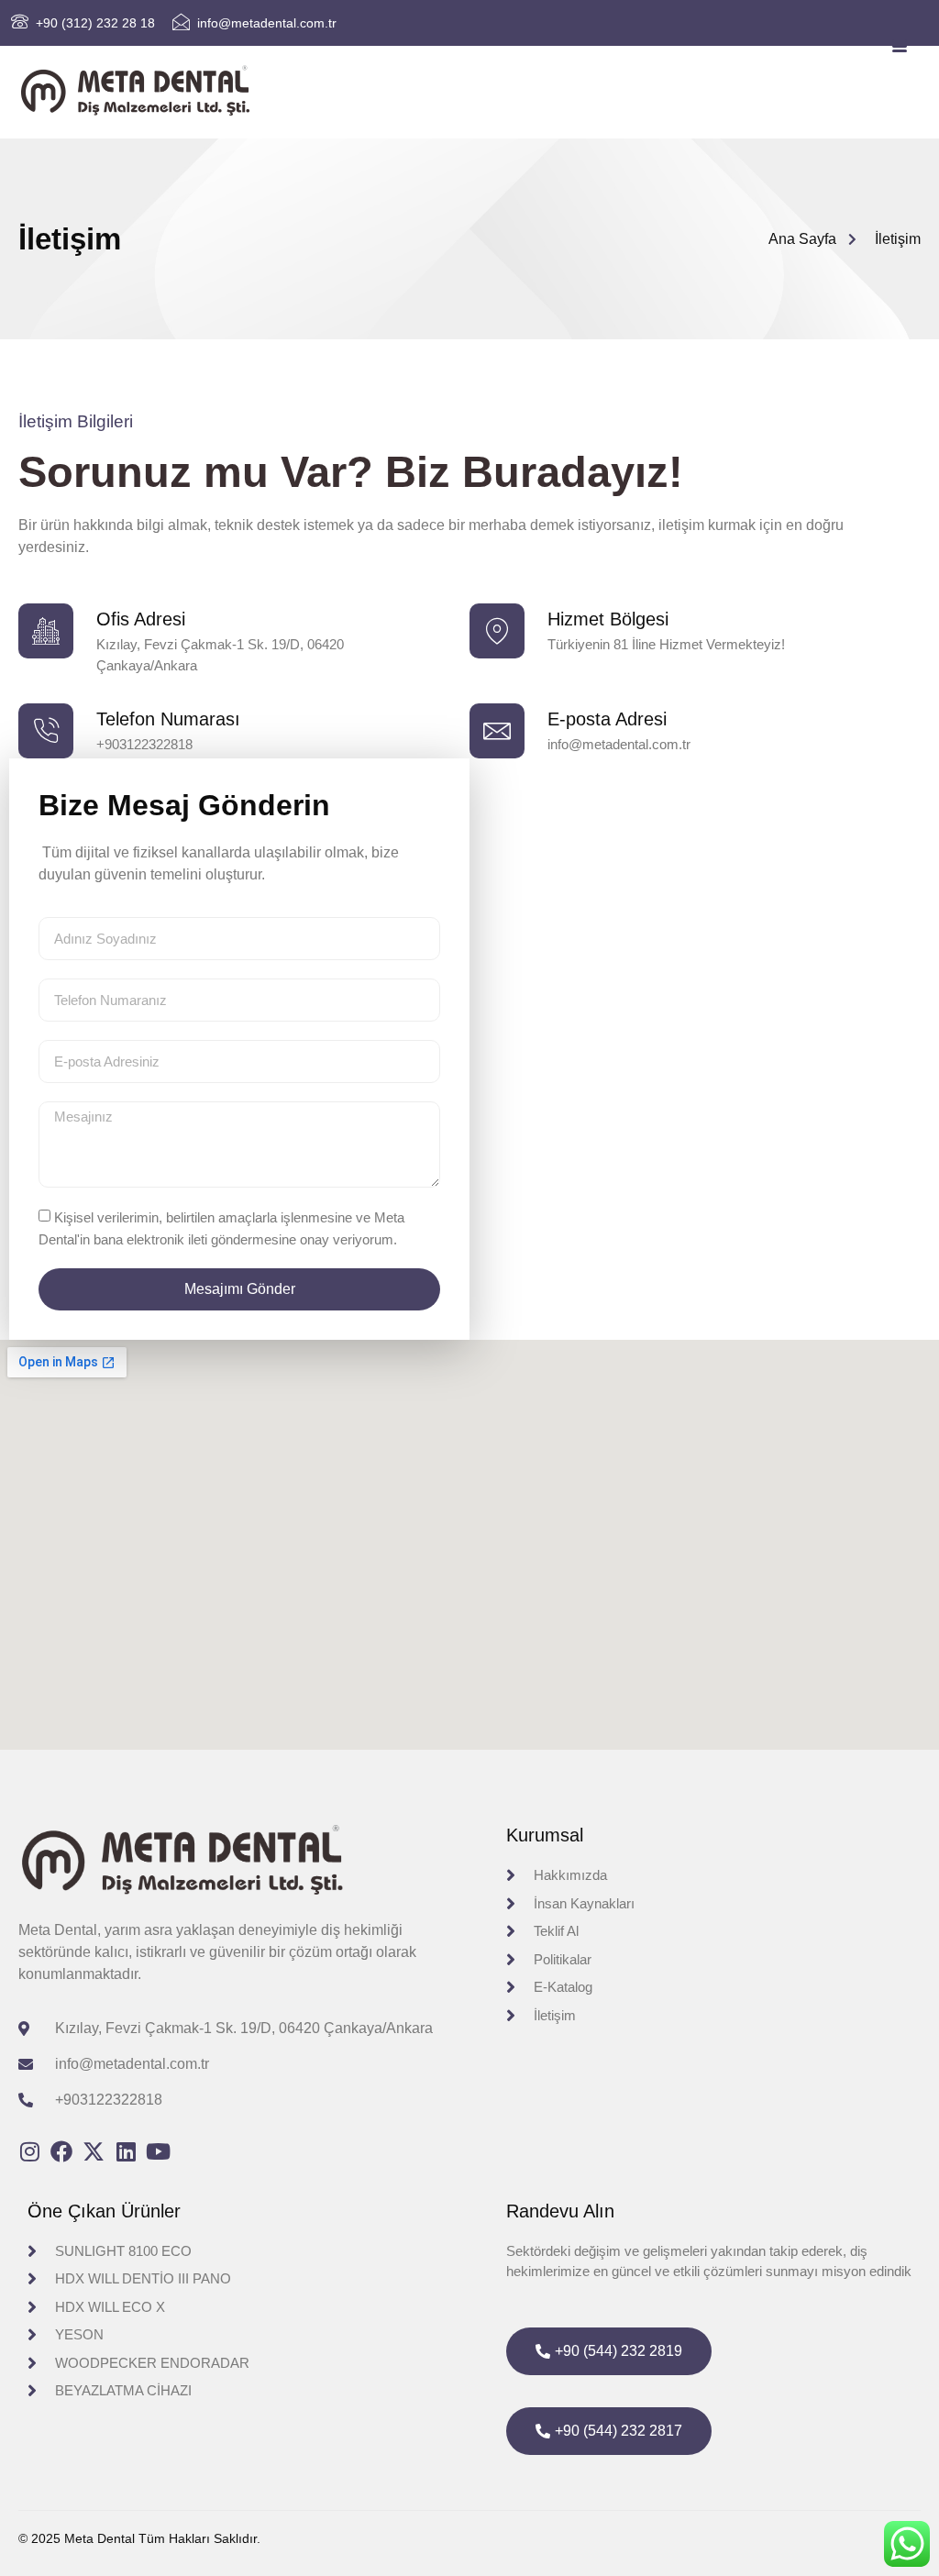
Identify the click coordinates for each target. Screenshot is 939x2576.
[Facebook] (61, 2151)
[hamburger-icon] (900, 47)
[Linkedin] (126, 2151)
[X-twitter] (94, 2151)
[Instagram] (29, 2151)
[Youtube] (158, 2151)
